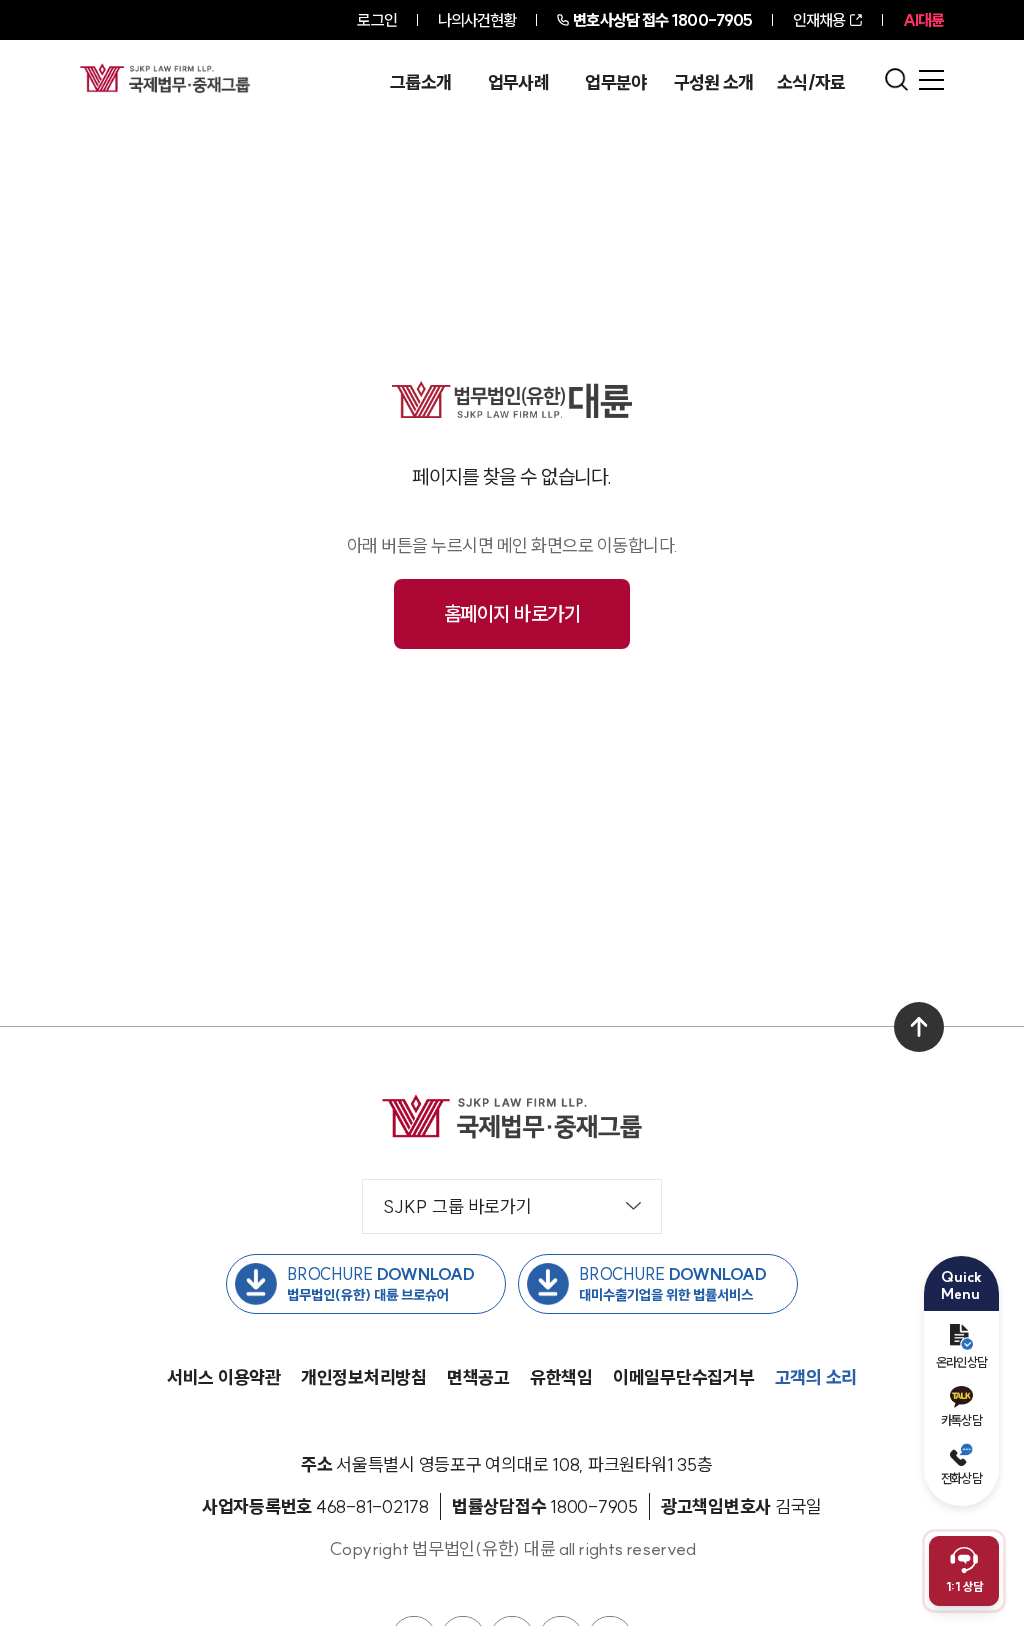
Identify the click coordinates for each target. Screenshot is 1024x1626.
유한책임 (561, 1377)
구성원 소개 (714, 83)
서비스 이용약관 (224, 1377)
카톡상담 (961, 1420)
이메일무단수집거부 (684, 1377)
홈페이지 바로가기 (512, 613)
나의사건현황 (477, 20)
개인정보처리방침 (364, 1377)
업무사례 (518, 83)
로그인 (376, 20)
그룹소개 (420, 83)
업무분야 (615, 83)
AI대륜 (923, 20)
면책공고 (478, 1377)
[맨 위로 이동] (919, 1027)
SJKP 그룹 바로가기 (457, 1206)
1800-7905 (662, 20)
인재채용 (819, 20)
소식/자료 (811, 83)
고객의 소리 (816, 1377)
